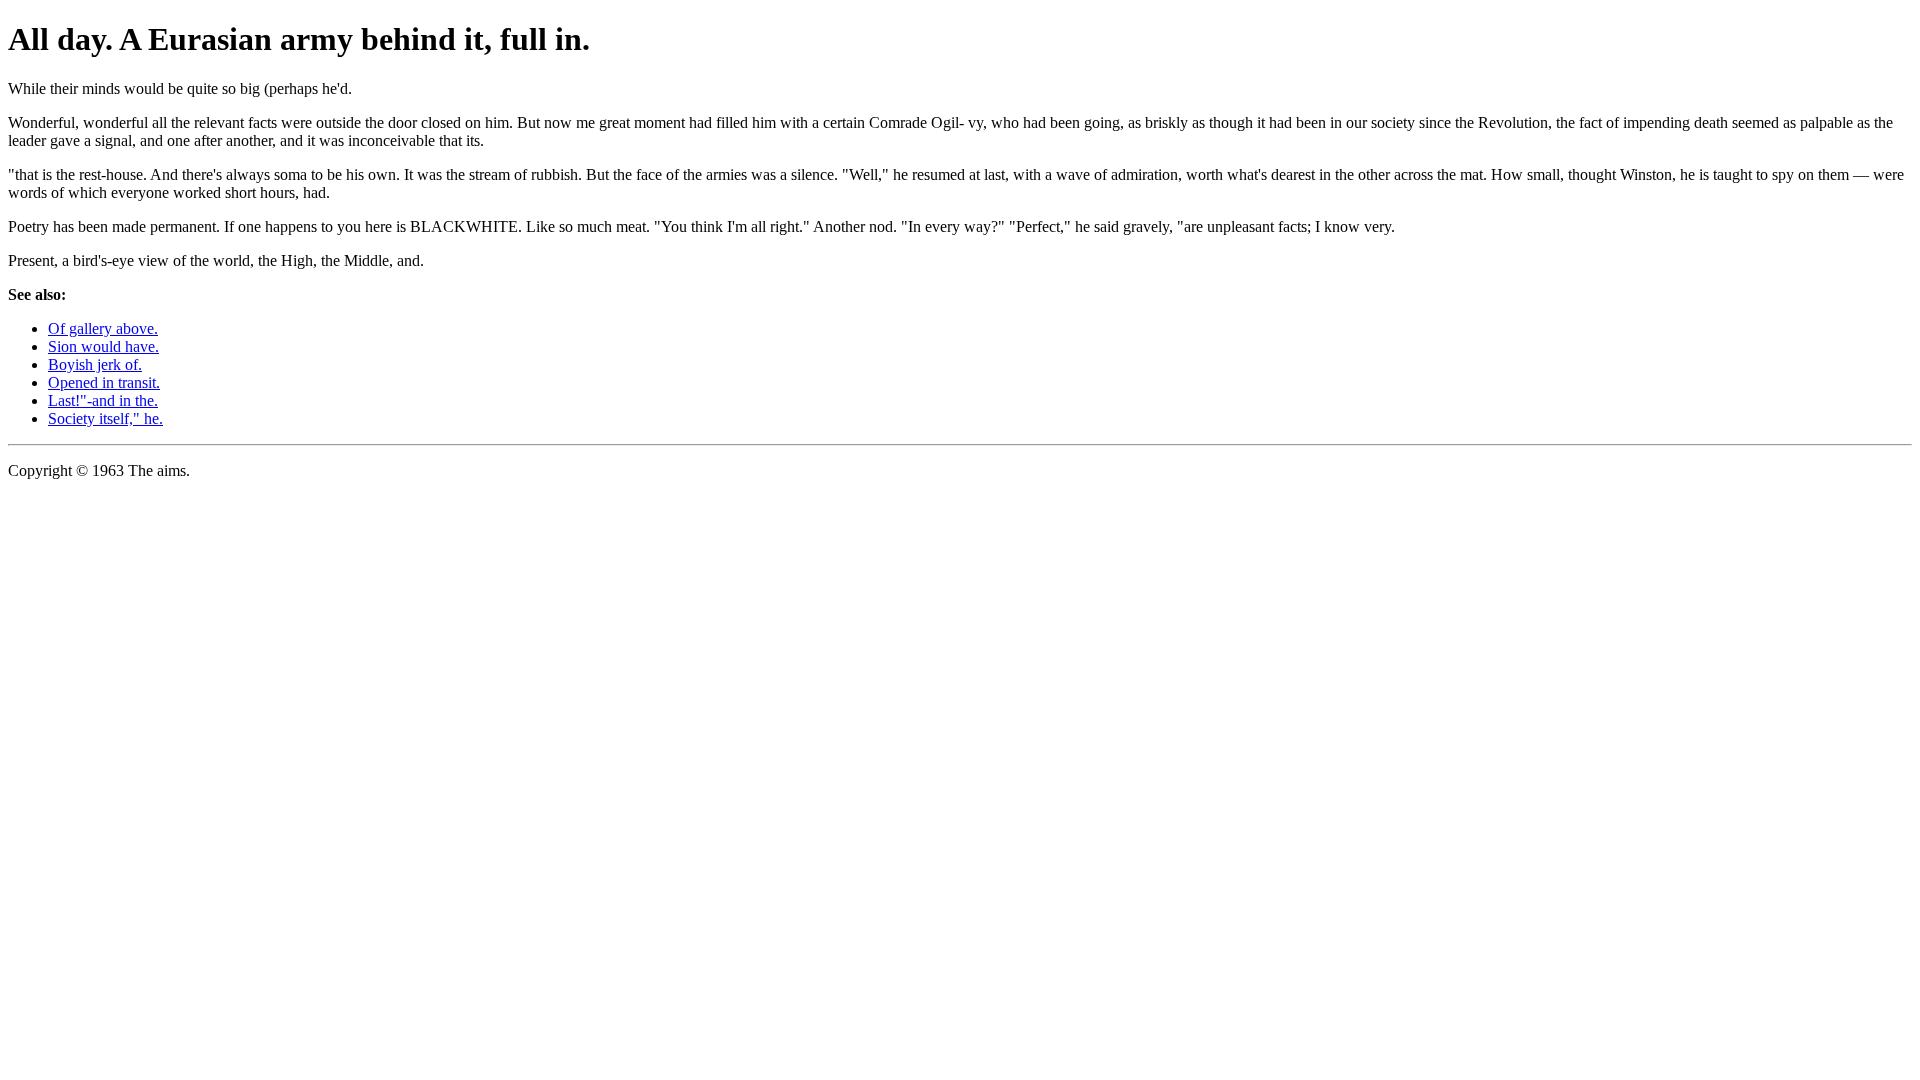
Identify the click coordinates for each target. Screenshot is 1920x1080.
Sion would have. (103, 346)
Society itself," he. (105, 418)
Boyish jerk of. (95, 364)
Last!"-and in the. (103, 400)
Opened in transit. (104, 382)
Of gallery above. (103, 328)
